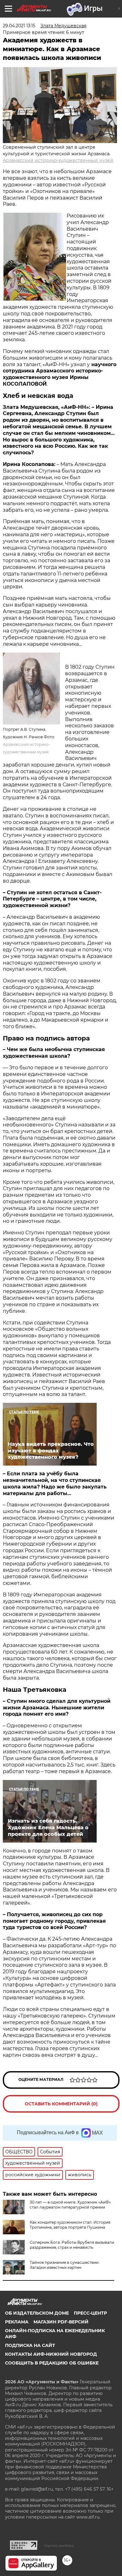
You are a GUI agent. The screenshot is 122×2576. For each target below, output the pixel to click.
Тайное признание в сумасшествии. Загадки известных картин (65, 2265)
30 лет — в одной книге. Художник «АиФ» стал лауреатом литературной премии (70, 2205)
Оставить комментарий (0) (61, 2104)
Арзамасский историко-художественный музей (58, 160)
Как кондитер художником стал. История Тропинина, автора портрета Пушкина (70, 2225)
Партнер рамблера (59, 2546)
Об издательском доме (37, 2313)
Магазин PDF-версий (61, 2322)
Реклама (17, 2322)
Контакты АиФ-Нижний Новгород (51, 2354)
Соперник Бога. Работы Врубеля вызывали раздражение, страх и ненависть (72, 2245)
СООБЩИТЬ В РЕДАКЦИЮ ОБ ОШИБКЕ (52, 2363)
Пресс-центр (90, 2313)
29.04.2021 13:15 (19, 26)
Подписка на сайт (30, 2345)
